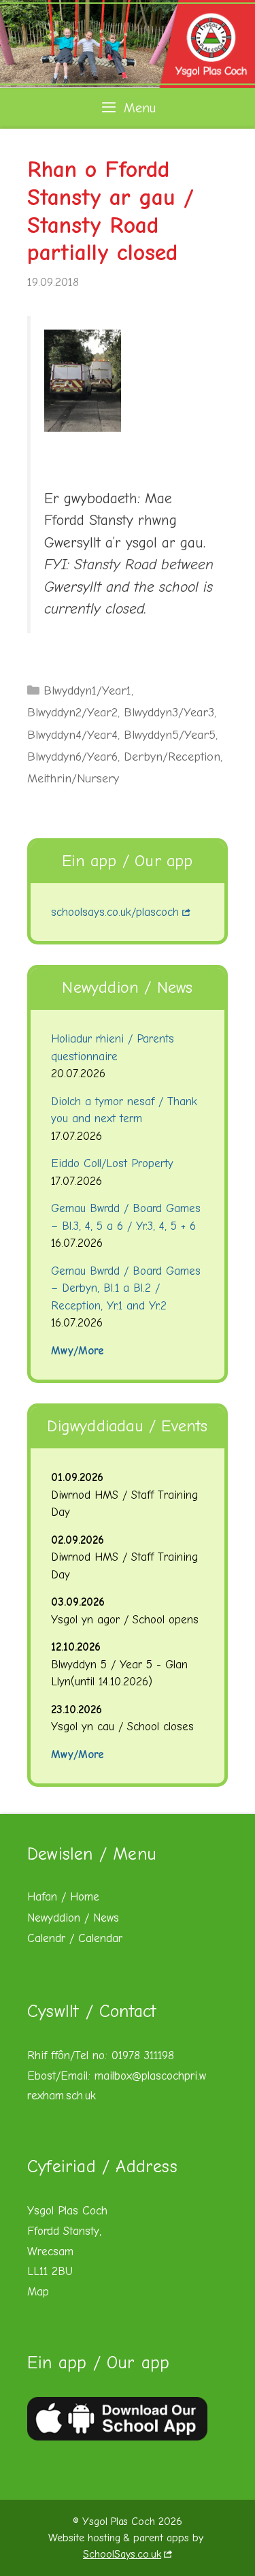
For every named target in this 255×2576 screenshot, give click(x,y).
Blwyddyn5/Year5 (170, 735)
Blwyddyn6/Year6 (72, 757)
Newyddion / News (73, 1918)
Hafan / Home (63, 1897)
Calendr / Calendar (75, 1938)
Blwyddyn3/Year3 (169, 713)
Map (38, 2292)
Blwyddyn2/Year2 (72, 713)
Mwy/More (78, 1351)
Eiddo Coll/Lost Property (112, 1163)
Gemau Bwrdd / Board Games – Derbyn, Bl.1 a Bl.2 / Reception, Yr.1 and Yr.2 (126, 1288)
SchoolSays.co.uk (122, 2554)
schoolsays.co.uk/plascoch (115, 912)
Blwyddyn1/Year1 (87, 691)
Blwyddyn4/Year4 (72, 735)
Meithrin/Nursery (73, 779)
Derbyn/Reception (172, 757)
